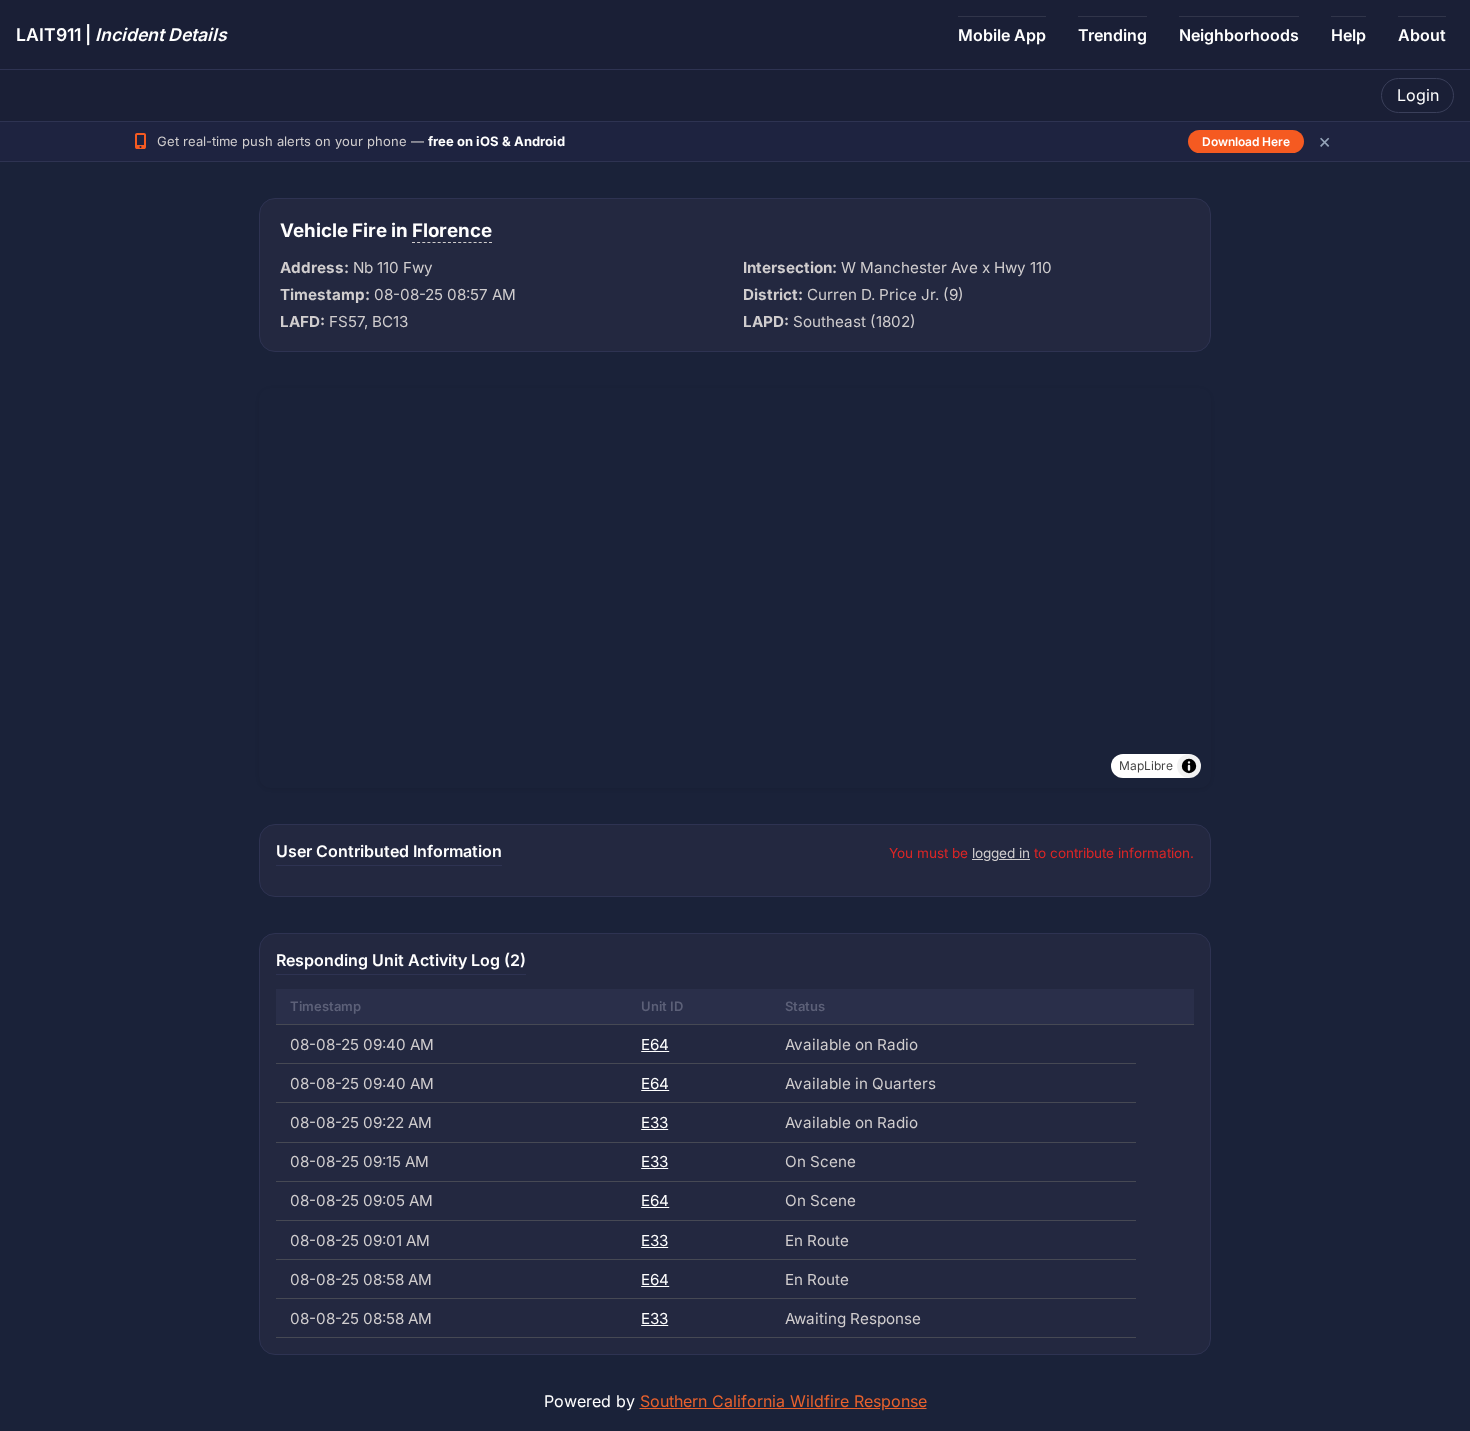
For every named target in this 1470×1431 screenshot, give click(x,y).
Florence (452, 230)
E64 (655, 1044)
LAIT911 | (121, 34)
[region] (735, 588)
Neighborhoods (1239, 35)
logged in (1001, 853)
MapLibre (1146, 765)
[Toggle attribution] (1189, 766)
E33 (654, 1122)
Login (1418, 95)
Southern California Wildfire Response (783, 1401)
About (1422, 35)
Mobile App (1002, 35)
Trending (1112, 35)
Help (1348, 35)
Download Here (1246, 141)
